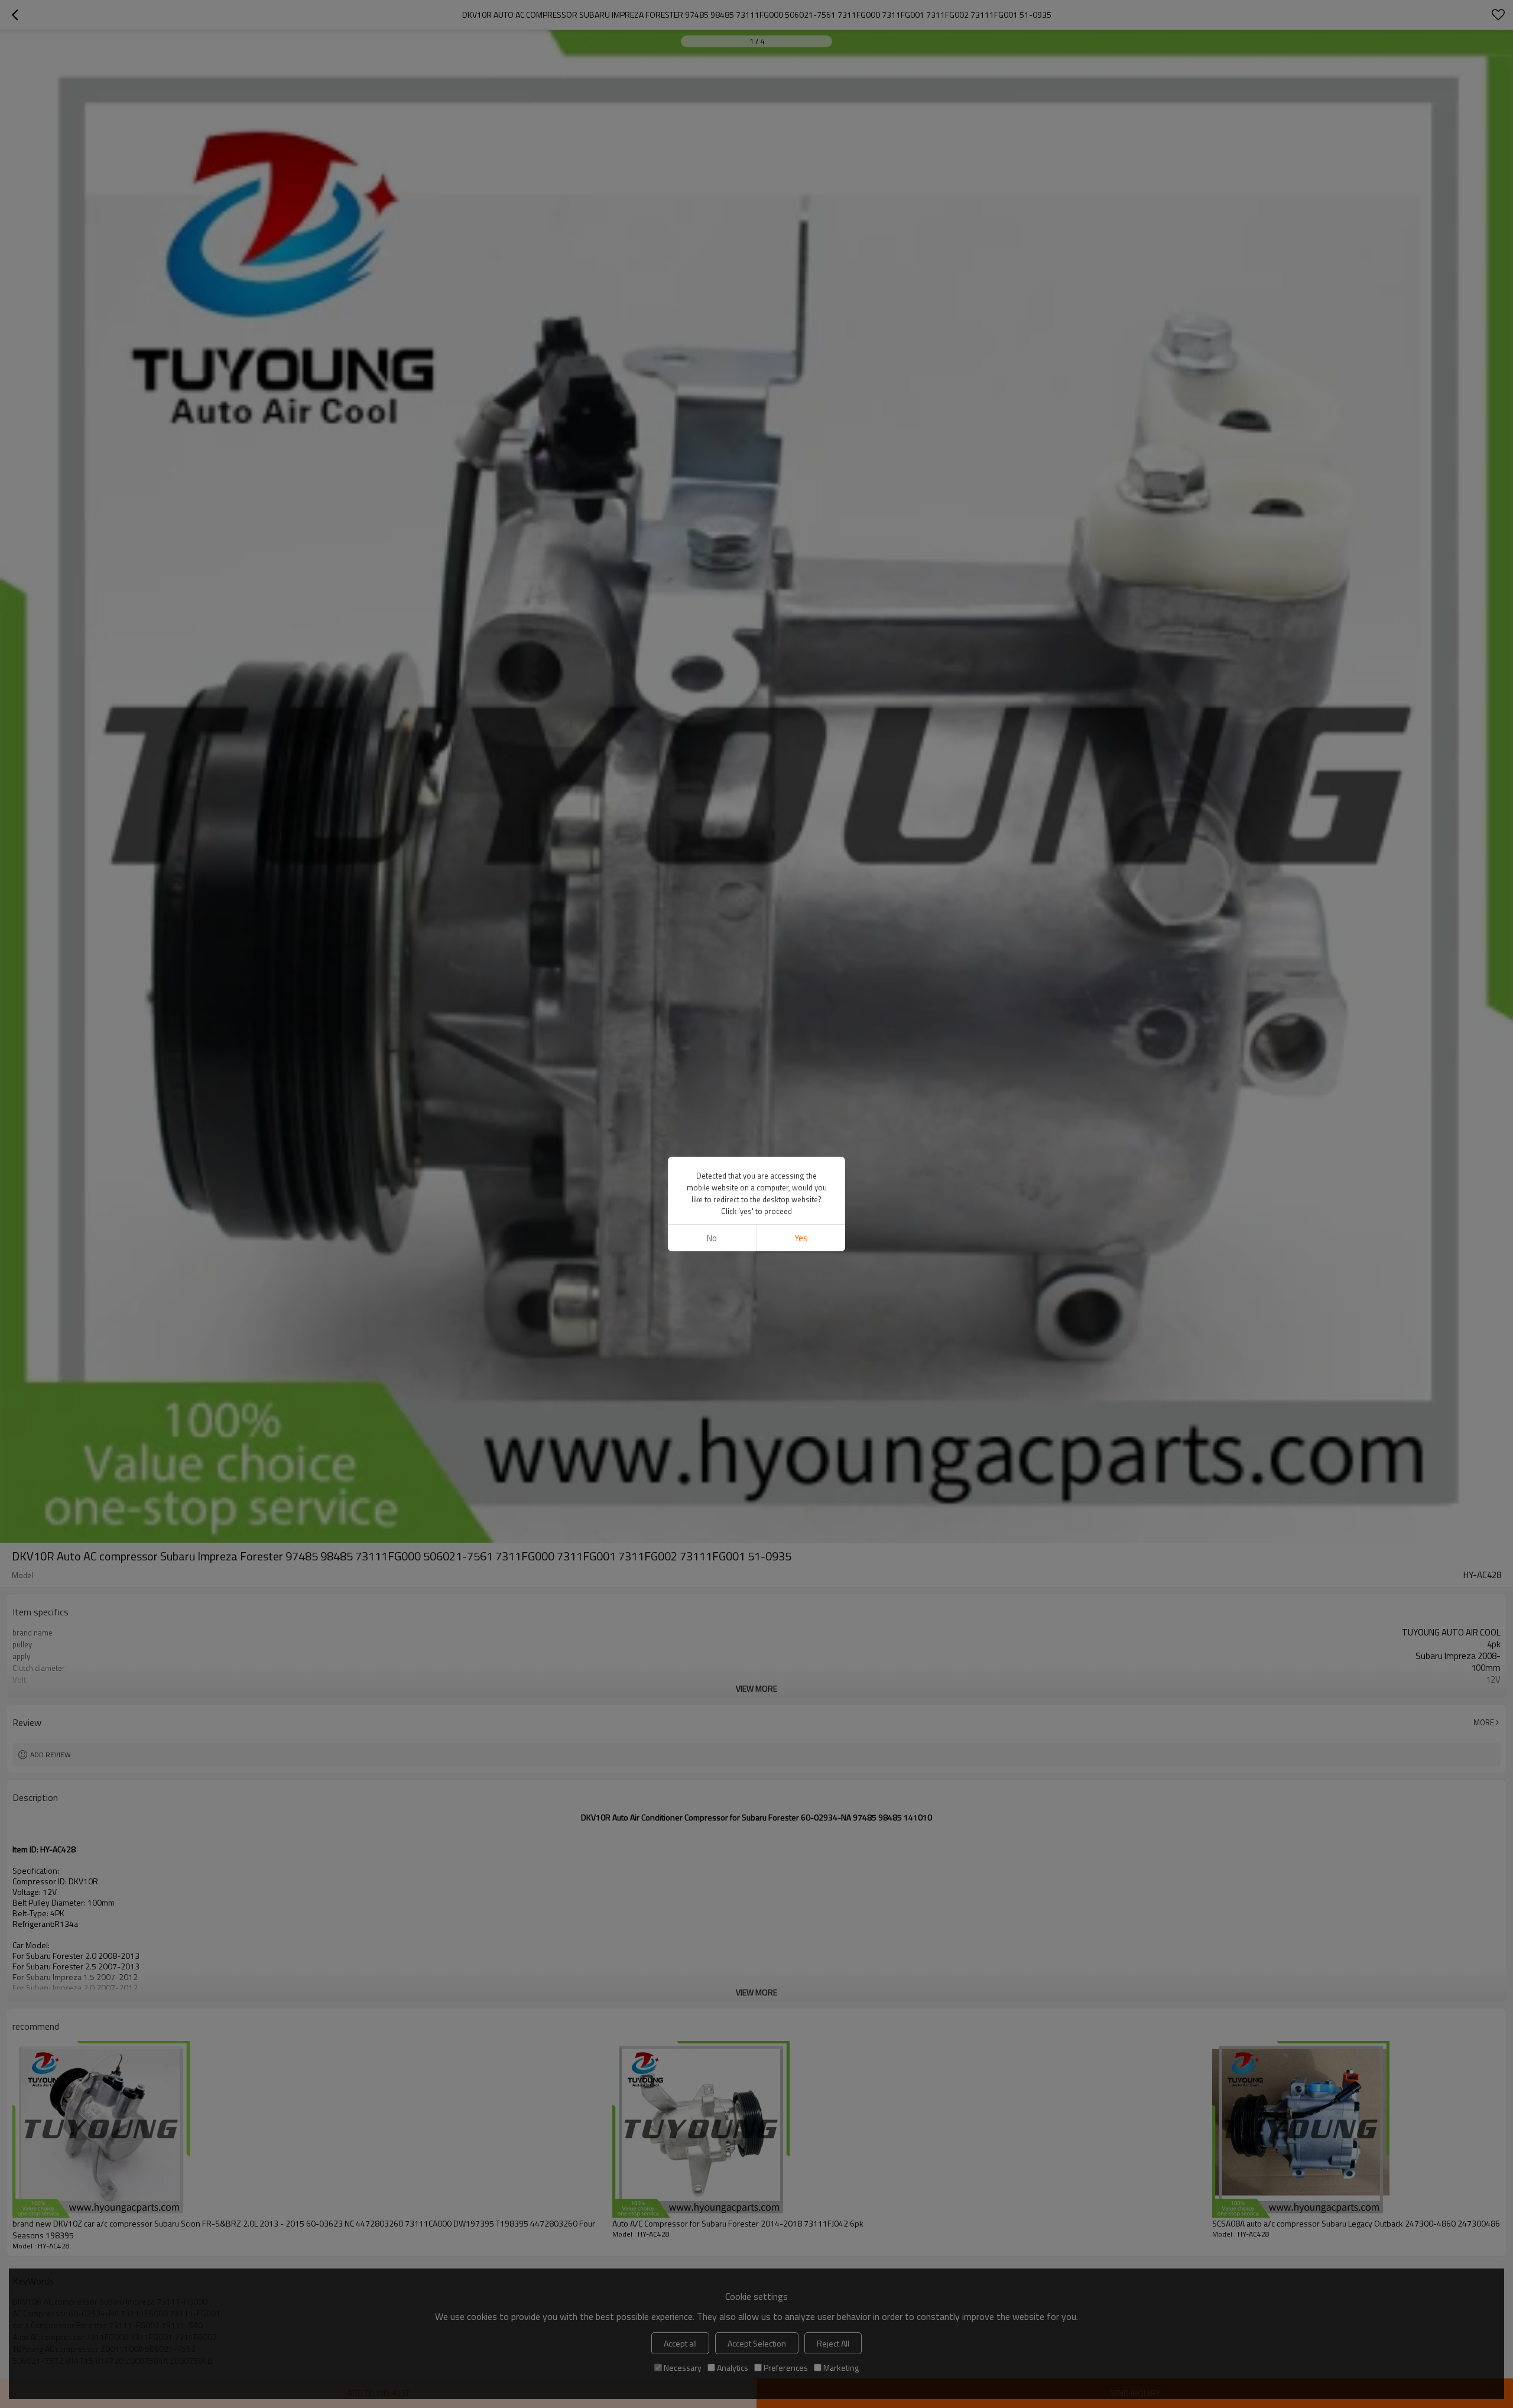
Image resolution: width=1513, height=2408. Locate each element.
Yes (801, 1238)
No (712, 1238)
